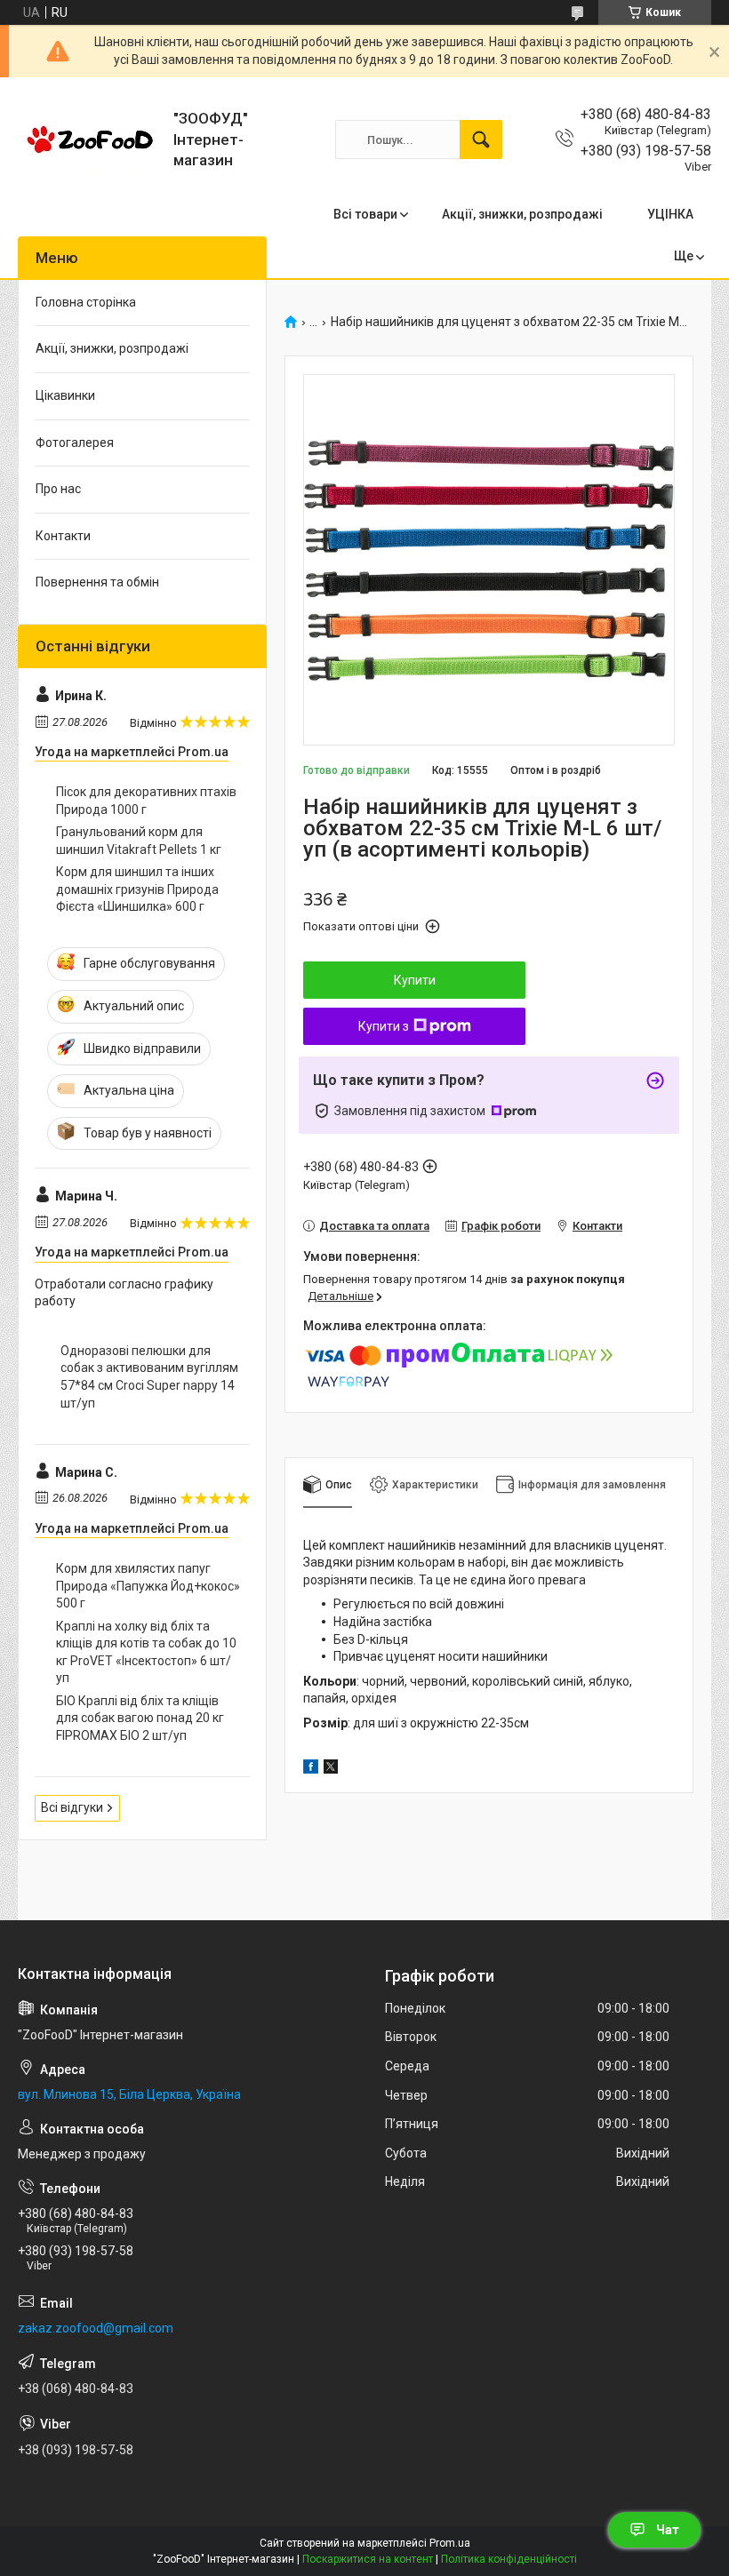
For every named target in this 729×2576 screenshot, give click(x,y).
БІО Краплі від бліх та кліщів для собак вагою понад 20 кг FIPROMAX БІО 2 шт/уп (140, 1718)
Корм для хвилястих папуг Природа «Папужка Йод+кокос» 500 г (148, 1586)
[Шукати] (481, 140)
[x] (331, 1769)
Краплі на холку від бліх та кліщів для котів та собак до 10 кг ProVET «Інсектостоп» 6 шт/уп (146, 1652)
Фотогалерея (75, 443)
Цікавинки (65, 395)
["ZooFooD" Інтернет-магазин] (89, 140)
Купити (415, 980)
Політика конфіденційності (509, 2559)
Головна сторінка (86, 302)
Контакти (63, 536)
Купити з (384, 1026)
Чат (668, 2530)
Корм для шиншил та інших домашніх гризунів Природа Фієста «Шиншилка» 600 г (137, 889)
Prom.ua (450, 2543)
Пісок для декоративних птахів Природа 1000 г (146, 801)
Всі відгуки (72, 1807)
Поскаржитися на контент (368, 2559)
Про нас (58, 489)
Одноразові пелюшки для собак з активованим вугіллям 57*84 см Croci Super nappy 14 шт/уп (149, 1377)
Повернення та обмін (97, 582)
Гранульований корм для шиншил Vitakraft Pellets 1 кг (139, 841)
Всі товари (365, 214)
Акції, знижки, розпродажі (522, 214)
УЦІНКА (670, 214)
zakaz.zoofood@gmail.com (96, 2328)
